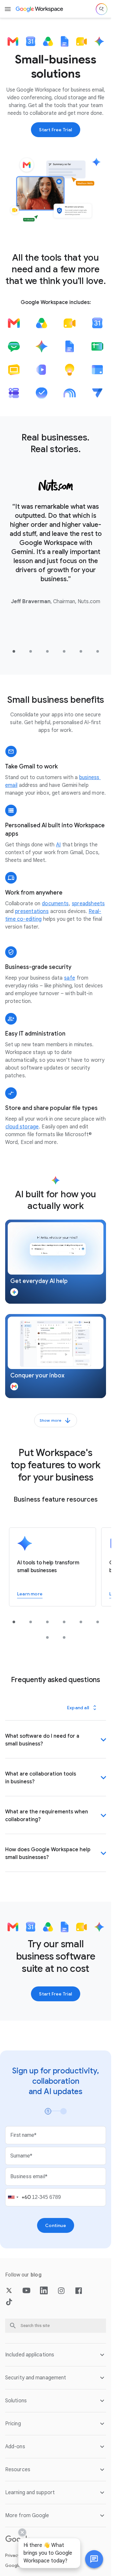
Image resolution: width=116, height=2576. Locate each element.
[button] (56, 1262)
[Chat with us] (94, 2559)
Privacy (12, 2555)
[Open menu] (8, 9)
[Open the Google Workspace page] (40, 9)
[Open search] (101, 9)
